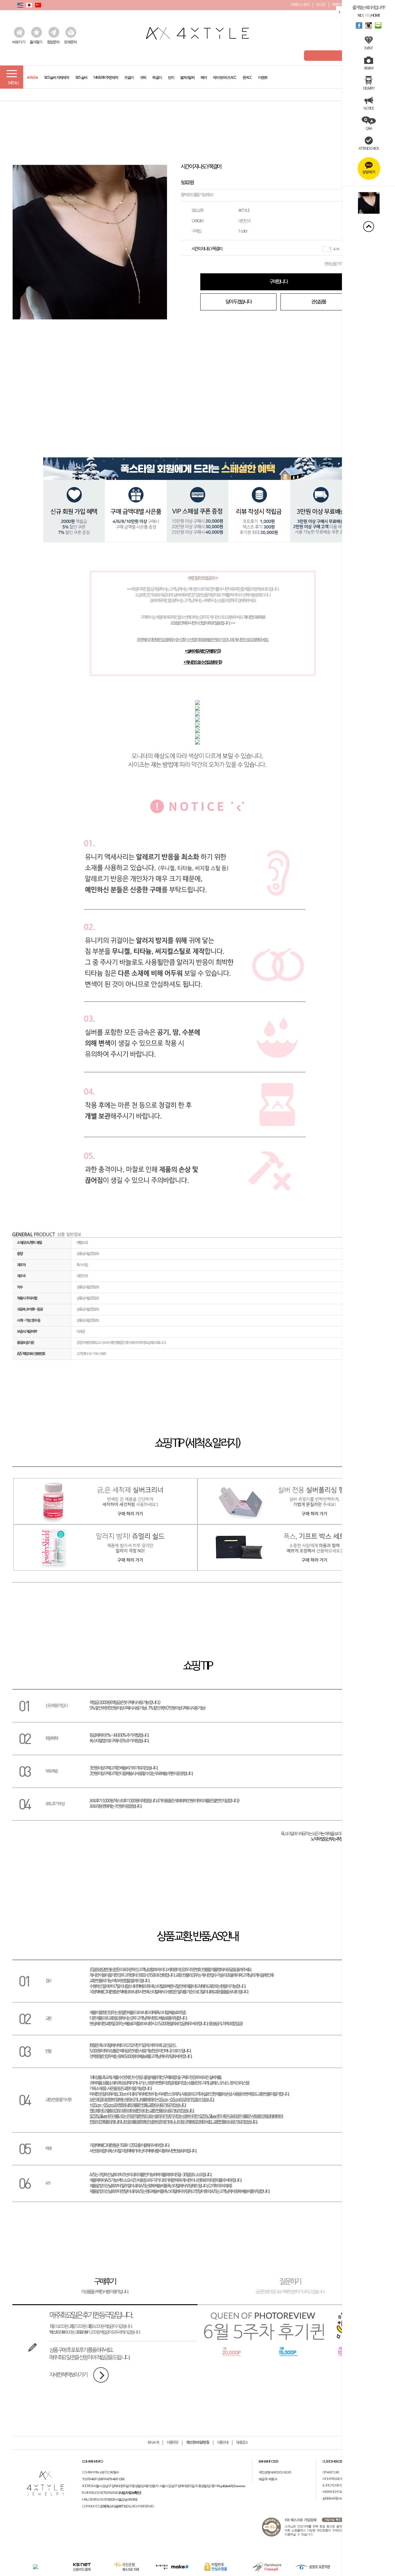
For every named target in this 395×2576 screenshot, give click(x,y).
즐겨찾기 (36, 42)
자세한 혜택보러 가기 (68, 2375)
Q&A (369, 128)
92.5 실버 (81, 76)
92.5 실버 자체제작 (56, 76)
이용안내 (223, 2443)
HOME (375, 15)
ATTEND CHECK (369, 148)
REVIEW (369, 68)
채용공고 (242, 2443)
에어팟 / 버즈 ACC (225, 76)
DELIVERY (369, 88)
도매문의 (70, 42)
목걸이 (157, 76)
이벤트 (263, 76)
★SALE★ (32, 76)
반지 (171, 76)
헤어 (204, 76)
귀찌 (143, 76)
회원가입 (338, 4)
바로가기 (19, 42)
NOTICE (368, 108)
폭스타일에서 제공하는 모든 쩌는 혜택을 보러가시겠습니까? (321, 1837)
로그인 (321, 4)
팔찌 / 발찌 (187, 76)
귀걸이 (129, 76)
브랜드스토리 (300, 4)
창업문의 (53, 42)
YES (367, 15)
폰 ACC (247, 76)
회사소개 (153, 2443)
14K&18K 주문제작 (106, 76)
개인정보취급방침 (197, 2443)
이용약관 (172, 2443)
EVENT (368, 48)
